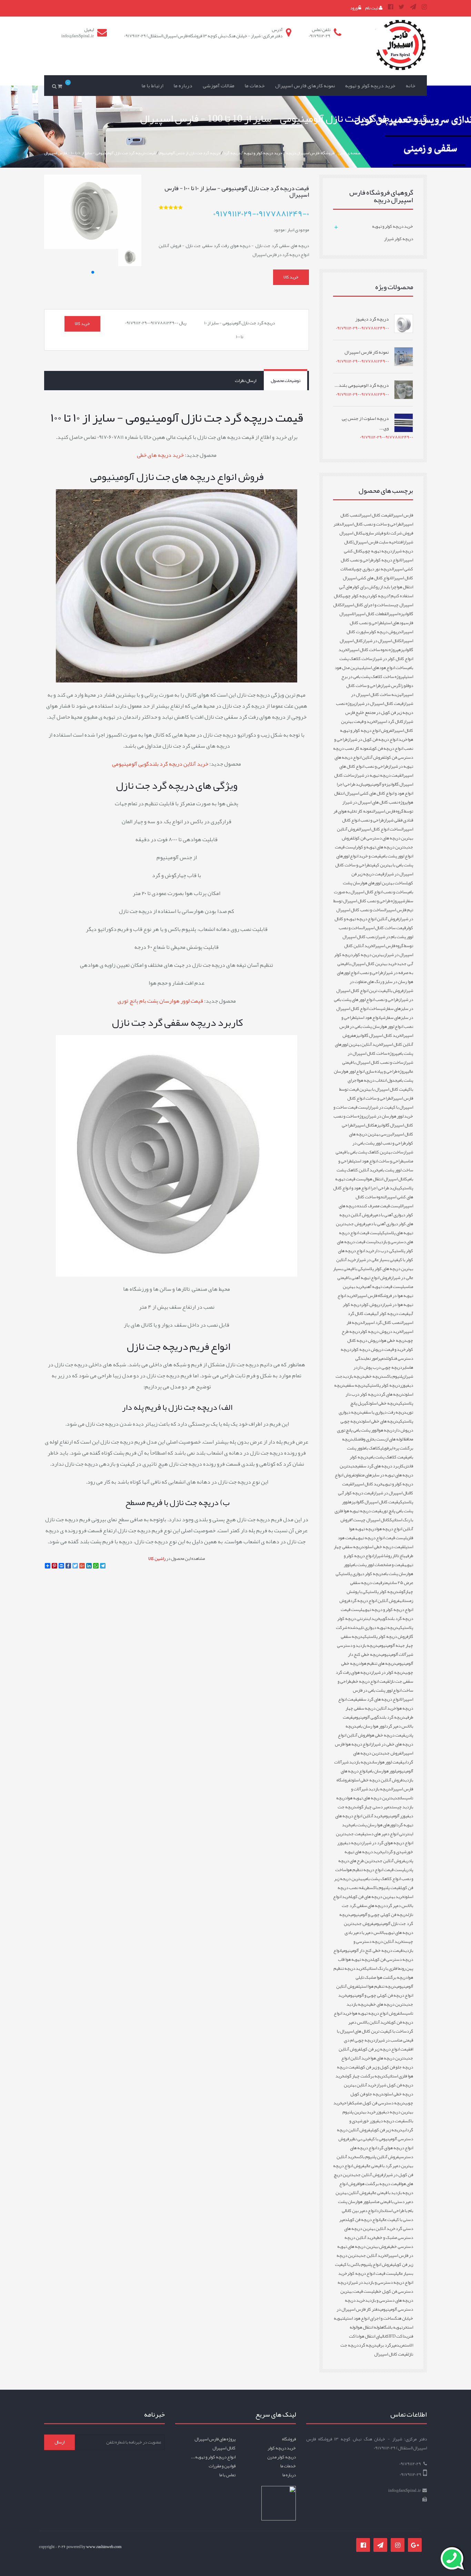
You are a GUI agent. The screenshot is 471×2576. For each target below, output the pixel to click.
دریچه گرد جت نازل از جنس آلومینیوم (190, 153)
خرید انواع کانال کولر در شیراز (376, 654)
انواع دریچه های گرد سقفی (379, 1699)
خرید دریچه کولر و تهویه (370, 86)
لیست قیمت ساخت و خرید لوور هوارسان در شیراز (373, 1112)
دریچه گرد (232, 153)
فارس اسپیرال (402, 515)
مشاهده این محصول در (177, 1559)
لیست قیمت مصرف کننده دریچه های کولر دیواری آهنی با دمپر (376, 1210)
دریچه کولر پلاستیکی (383, 1385)
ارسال (59, 2442)
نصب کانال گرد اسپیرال (382, 1323)
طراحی (347, 2103)
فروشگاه (289, 2439)
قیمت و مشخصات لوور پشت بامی (377, 1565)
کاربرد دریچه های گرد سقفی (380, 1466)
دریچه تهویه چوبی (377, 551)
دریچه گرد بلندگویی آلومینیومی (379, 1717)
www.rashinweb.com (104, 2547)
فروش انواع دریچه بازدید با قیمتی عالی (376, 2188)
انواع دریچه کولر (387, 560)
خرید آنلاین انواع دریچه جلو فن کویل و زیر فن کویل (377, 2063)
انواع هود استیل (368, 1017)
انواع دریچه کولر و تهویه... (213, 2457)
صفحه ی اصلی (349, 153)
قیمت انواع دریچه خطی (370, 1681)
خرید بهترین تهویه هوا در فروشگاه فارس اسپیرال (378, 1291)
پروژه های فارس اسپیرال (215, 2439)
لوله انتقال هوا (369, 2327)
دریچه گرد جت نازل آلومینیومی (376, 1919)
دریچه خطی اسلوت (383, 1403)
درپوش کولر (372, 1305)
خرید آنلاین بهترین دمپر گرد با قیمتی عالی (375, 2161)
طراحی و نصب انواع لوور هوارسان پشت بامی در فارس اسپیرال (376, 1026)
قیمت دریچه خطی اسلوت (384, 1547)
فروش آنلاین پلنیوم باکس (378, 2157)
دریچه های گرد (391, 1394)
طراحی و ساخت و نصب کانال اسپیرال (372, 524)
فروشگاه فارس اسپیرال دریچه (310, 153)
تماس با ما (227, 2475)
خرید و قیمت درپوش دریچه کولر (379, 1349)
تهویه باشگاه (392, 2327)
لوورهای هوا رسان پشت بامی (373, 1825)
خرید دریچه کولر (282, 2448)
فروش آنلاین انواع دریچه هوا (377, 1524)
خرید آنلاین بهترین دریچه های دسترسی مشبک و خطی (379, 2233)
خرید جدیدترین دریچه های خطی (376, 2000)
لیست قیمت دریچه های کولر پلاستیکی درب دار (375, 1246)
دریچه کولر (379, 596)
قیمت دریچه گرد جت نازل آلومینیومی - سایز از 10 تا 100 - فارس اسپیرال (100, 153)
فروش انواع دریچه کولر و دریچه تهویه (376, 1605)
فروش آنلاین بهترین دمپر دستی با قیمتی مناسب (374, 2197)
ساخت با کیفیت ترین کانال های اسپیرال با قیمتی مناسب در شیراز (375, 2036)
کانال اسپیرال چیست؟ (370, 1520)
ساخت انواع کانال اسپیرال (380, 829)
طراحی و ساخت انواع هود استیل (378, 1161)
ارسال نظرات (245, 381)
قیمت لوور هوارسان (387, 1762)
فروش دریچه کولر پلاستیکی (385, 1636)
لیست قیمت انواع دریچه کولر (372, 2273)
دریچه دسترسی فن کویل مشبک (379, 2103)
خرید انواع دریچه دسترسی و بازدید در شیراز (376, 2278)
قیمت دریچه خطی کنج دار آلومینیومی (372, 1950)
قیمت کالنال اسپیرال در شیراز (378, 1488)
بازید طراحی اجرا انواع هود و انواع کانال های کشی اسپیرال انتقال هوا (374, 793)
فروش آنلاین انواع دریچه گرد (375, 1601)
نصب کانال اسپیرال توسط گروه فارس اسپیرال (378, 941)
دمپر (382, 1358)
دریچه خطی (374, 1376)
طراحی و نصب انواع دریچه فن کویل (374, 744)
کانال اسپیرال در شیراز (382, 641)
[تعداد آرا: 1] (161, 207)
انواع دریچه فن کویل (364, 2220)
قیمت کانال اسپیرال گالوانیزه (374, 1502)
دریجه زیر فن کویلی (386, 2130)
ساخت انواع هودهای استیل (385, 668)
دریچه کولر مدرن (282, 2457)
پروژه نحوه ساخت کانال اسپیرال (373, 650)
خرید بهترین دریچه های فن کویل (377, 1897)
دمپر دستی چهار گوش (374, 1807)
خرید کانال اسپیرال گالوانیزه (377, 1035)
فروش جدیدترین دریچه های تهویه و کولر (377, 843)
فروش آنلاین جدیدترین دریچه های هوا (376, 2054)
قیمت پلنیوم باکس (385, 1888)
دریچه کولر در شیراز (388, 1672)
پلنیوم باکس (393, 1376)
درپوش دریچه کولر (385, 632)
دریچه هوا (386, 1430)
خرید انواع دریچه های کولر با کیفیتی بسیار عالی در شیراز (375, 1255)
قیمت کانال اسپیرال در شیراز (379, 704)
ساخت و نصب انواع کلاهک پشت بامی (374, 1874)
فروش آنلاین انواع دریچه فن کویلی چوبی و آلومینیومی (375, 1991)
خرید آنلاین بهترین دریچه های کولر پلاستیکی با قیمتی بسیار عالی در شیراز (373, 1269)
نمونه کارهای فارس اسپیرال (305, 86)
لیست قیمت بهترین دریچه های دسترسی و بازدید (377, 2296)
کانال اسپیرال (364, 1125)
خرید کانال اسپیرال (367, 1484)
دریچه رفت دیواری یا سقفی (384, 1412)
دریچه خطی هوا (394, 1340)
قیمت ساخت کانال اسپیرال (384, 928)
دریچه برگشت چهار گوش (365, 2076)
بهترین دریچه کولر (368, 955)
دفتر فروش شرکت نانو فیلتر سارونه (373, 529)
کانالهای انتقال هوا (374, 2336)
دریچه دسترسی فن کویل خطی (375, 2287)
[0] (61, 86)
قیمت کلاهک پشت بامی (388, 1457)
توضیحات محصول (285, 381)
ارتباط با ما (152, 86)
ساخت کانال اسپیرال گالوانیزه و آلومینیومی (374, 780)
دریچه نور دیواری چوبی (373, 569)
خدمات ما (255, 86)
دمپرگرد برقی (388, 2345)
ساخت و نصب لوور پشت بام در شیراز (376, 932)
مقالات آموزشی (219, 86)
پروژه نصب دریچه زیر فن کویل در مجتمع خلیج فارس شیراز (374, 712)
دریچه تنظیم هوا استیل (377, 1986)
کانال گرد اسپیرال (389, 721)
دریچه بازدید (354, 1376)
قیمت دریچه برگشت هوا (380, 2184)
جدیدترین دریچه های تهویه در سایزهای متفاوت (376, 1471)
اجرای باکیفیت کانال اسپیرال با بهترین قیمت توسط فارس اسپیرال (376, 1089)
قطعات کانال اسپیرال (369, 614)
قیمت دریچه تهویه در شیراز (378, 775)
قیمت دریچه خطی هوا (387, 1735)
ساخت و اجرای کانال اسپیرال (365, 605)
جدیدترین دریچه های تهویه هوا (373, 1798)
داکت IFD (397, 2336)
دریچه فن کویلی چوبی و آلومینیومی (379, 1915)
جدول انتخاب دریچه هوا (377, 1080)
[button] (93, 272)
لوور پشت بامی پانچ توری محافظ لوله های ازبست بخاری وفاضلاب (375, 1435)
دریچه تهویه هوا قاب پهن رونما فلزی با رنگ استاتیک (375, 1964)
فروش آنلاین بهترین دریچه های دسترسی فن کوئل (375, 834)
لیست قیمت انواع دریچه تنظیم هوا (376, 1870)
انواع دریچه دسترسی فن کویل (373, 1955)
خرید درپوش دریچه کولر (381, 1331)
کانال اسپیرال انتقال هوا (387, 1179)
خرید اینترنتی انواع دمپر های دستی (378, 1829)
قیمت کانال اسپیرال (375, 515)
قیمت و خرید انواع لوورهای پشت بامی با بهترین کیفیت (375, 861)
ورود (354, 8)
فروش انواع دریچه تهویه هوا (376, 2013)
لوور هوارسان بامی (382, 1771)
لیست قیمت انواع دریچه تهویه (381, 1538)
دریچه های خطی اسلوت (380, 1421)
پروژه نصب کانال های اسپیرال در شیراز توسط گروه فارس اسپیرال (378, 807)
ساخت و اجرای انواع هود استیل (369, 2318)
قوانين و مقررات (222, 2466)
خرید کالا (291, 277)
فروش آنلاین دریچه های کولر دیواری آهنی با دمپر (376, 1219)
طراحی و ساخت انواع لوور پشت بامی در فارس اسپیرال (375, 1690)
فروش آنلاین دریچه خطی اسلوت (377, 1780)
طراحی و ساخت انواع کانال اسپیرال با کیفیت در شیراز (380, 1103)
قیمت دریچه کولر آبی (391, 1314)
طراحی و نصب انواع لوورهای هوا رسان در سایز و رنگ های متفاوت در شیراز (375, 982)
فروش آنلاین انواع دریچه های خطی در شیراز (375, 1740)
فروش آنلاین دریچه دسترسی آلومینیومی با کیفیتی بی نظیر (375, 2134)
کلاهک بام (372, 1448)
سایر (406, 1367)
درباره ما (183, 86)
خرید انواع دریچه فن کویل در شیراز (378, 739)
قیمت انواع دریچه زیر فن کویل (385, 2049)
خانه (411, 86)
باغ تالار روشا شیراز (389, 1556)
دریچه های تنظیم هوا (378, 1663)
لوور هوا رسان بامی (371, 1726)
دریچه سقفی (355, 1385)
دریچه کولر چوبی (356, 596)
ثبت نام (372, 8)
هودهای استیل (394, 623)
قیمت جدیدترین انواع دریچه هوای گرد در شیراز (374, 1838)
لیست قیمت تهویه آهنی (384, 1287)
